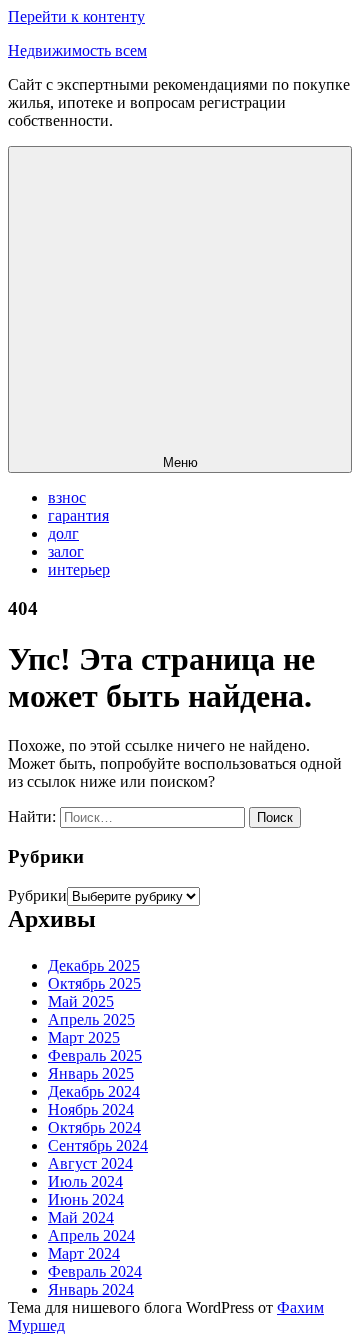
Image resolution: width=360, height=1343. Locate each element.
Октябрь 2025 (94, 983)
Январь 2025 (91, 1073)
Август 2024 (90, 1163)
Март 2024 (84, 1253)
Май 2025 (81, 1001)
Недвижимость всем (77, 50)
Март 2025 (84, 1037)
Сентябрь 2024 (98, 1145)
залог (66, 551)
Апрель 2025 (91, 1019)
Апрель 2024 (91, 1235)
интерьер (79, 569)
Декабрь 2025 (94, 965)
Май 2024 (81, 1217)
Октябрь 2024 (94, 1127)
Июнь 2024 (86, 1199)
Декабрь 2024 (94, 1091)
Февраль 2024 (95, 1271)
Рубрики (37, 895)
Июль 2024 (85, 1181)
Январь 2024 (91, 1289)
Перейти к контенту (76, 16)
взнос (67, 497)
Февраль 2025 (95, 1055)
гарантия (78, 515)
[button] (180, 309)
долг (63, 533)
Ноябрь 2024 (91, 1109)
